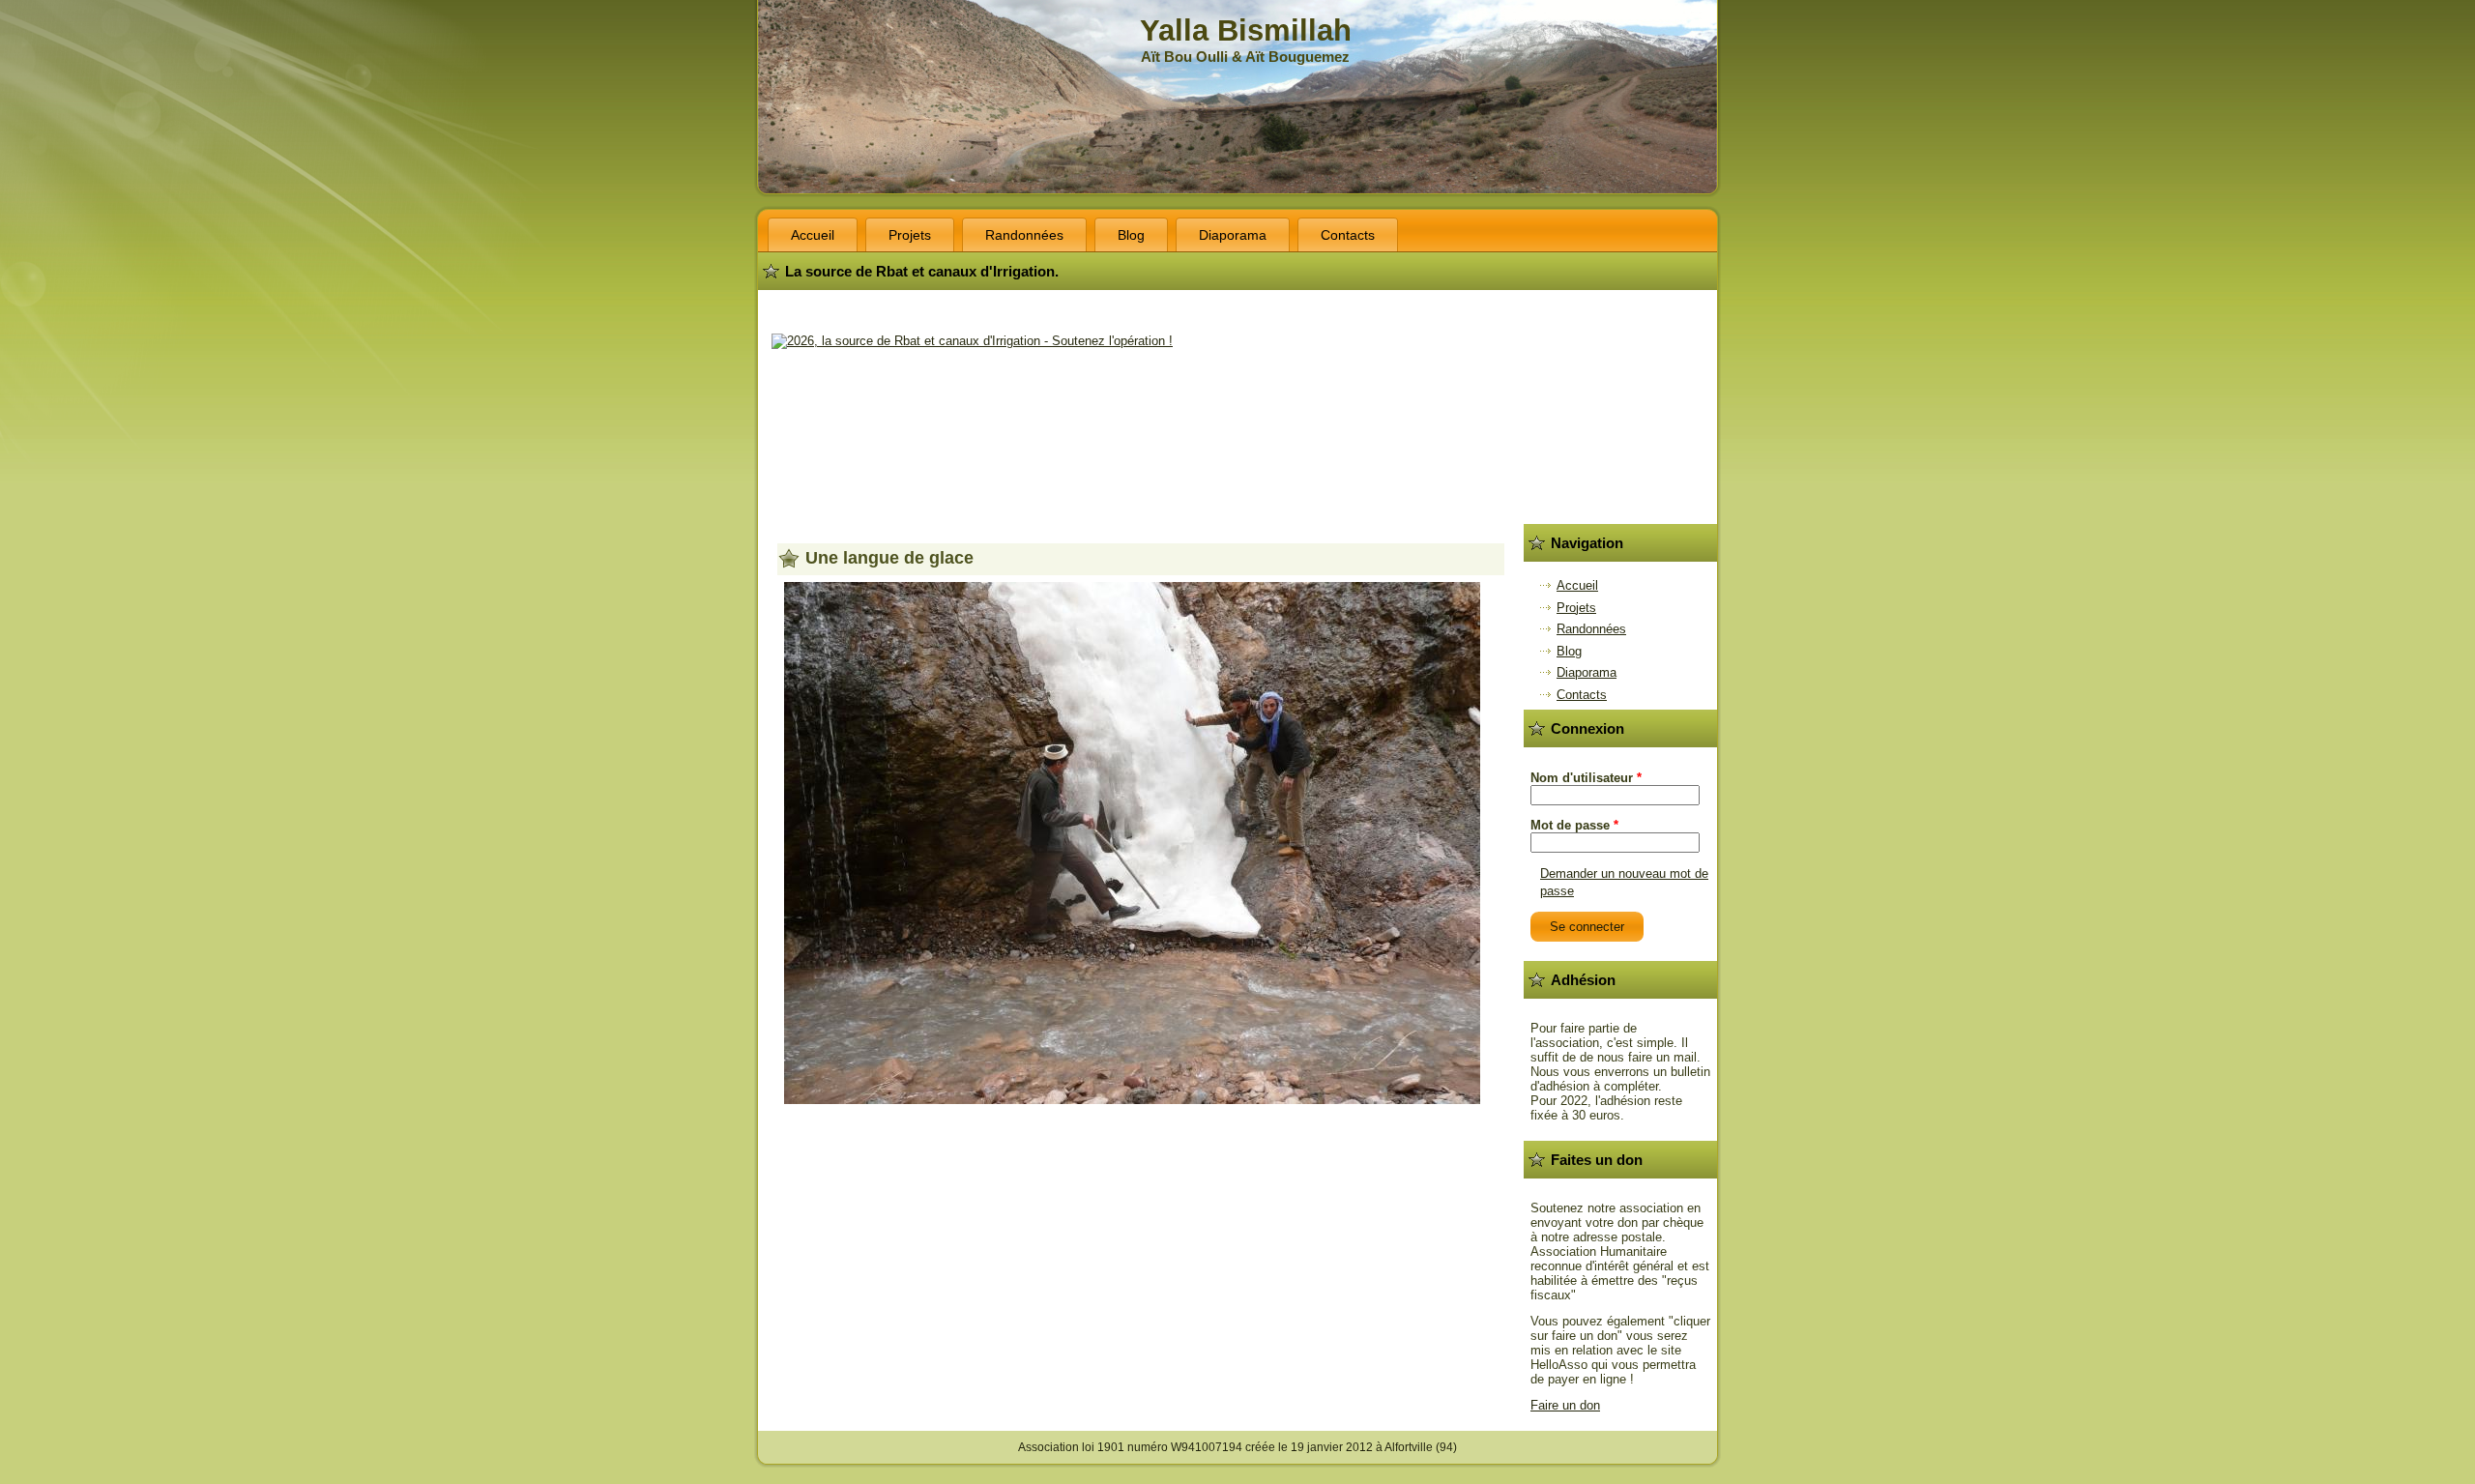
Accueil (813, 235)
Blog (1131, 235)
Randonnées (1024, 235)
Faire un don (1565, 1405)
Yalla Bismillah (1246, 30)
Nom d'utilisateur (1586, 778)
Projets (910, 235)
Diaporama (1233, 235)
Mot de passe (1574, 825)
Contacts (1348, 235)
